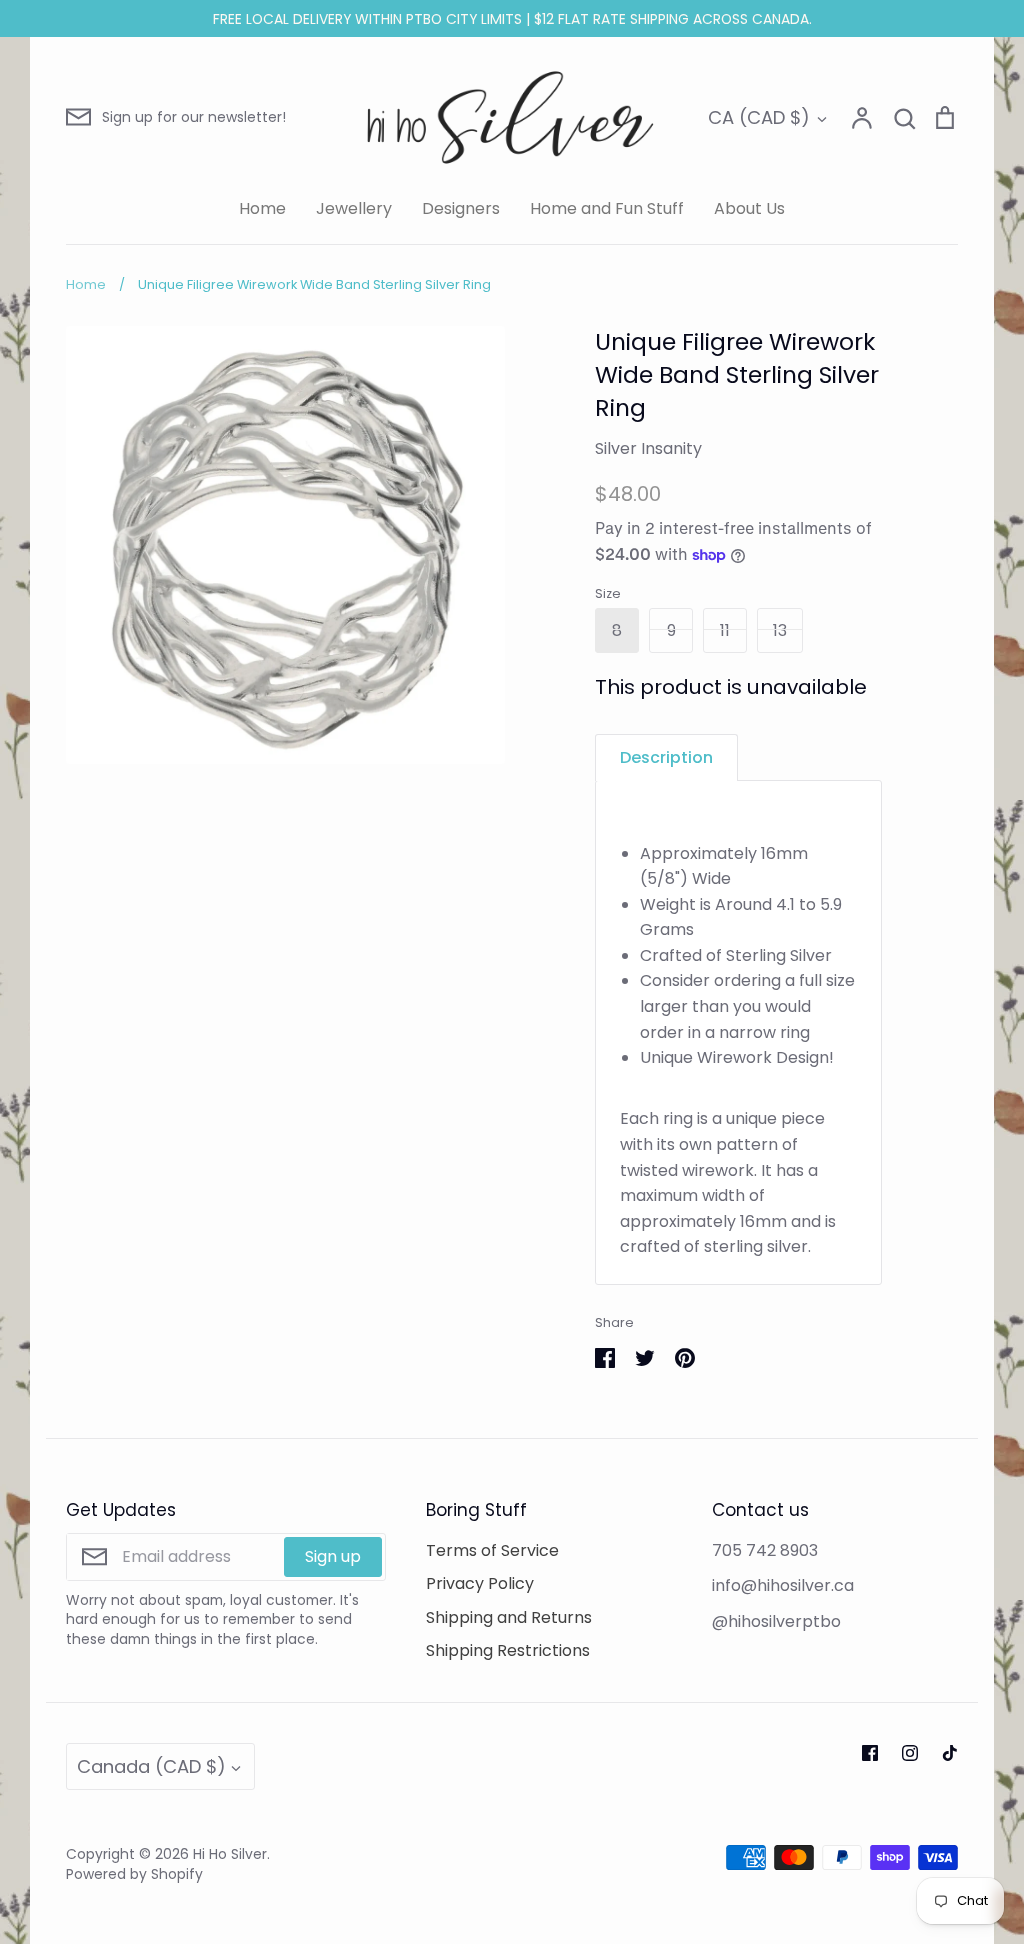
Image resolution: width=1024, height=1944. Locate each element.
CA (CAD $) (759, 117)
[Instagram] (910, 1753)
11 (725, 630)
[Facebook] (870, 1753)
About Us (749, 208)
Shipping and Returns (509, 1617)
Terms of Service (492, 1550)
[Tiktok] (950, 1753)
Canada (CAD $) (151, 1766)
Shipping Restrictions (508, 1650)
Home (262, 208)
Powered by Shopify (134, 1874)
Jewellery (354, 208)
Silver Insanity (648, 448)
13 (780, 630)
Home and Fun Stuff (607, 208)
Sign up (333, 1556)
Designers (461, 208)
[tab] (666, 757)
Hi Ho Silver (230, 1854)
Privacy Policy (480, 1583)
